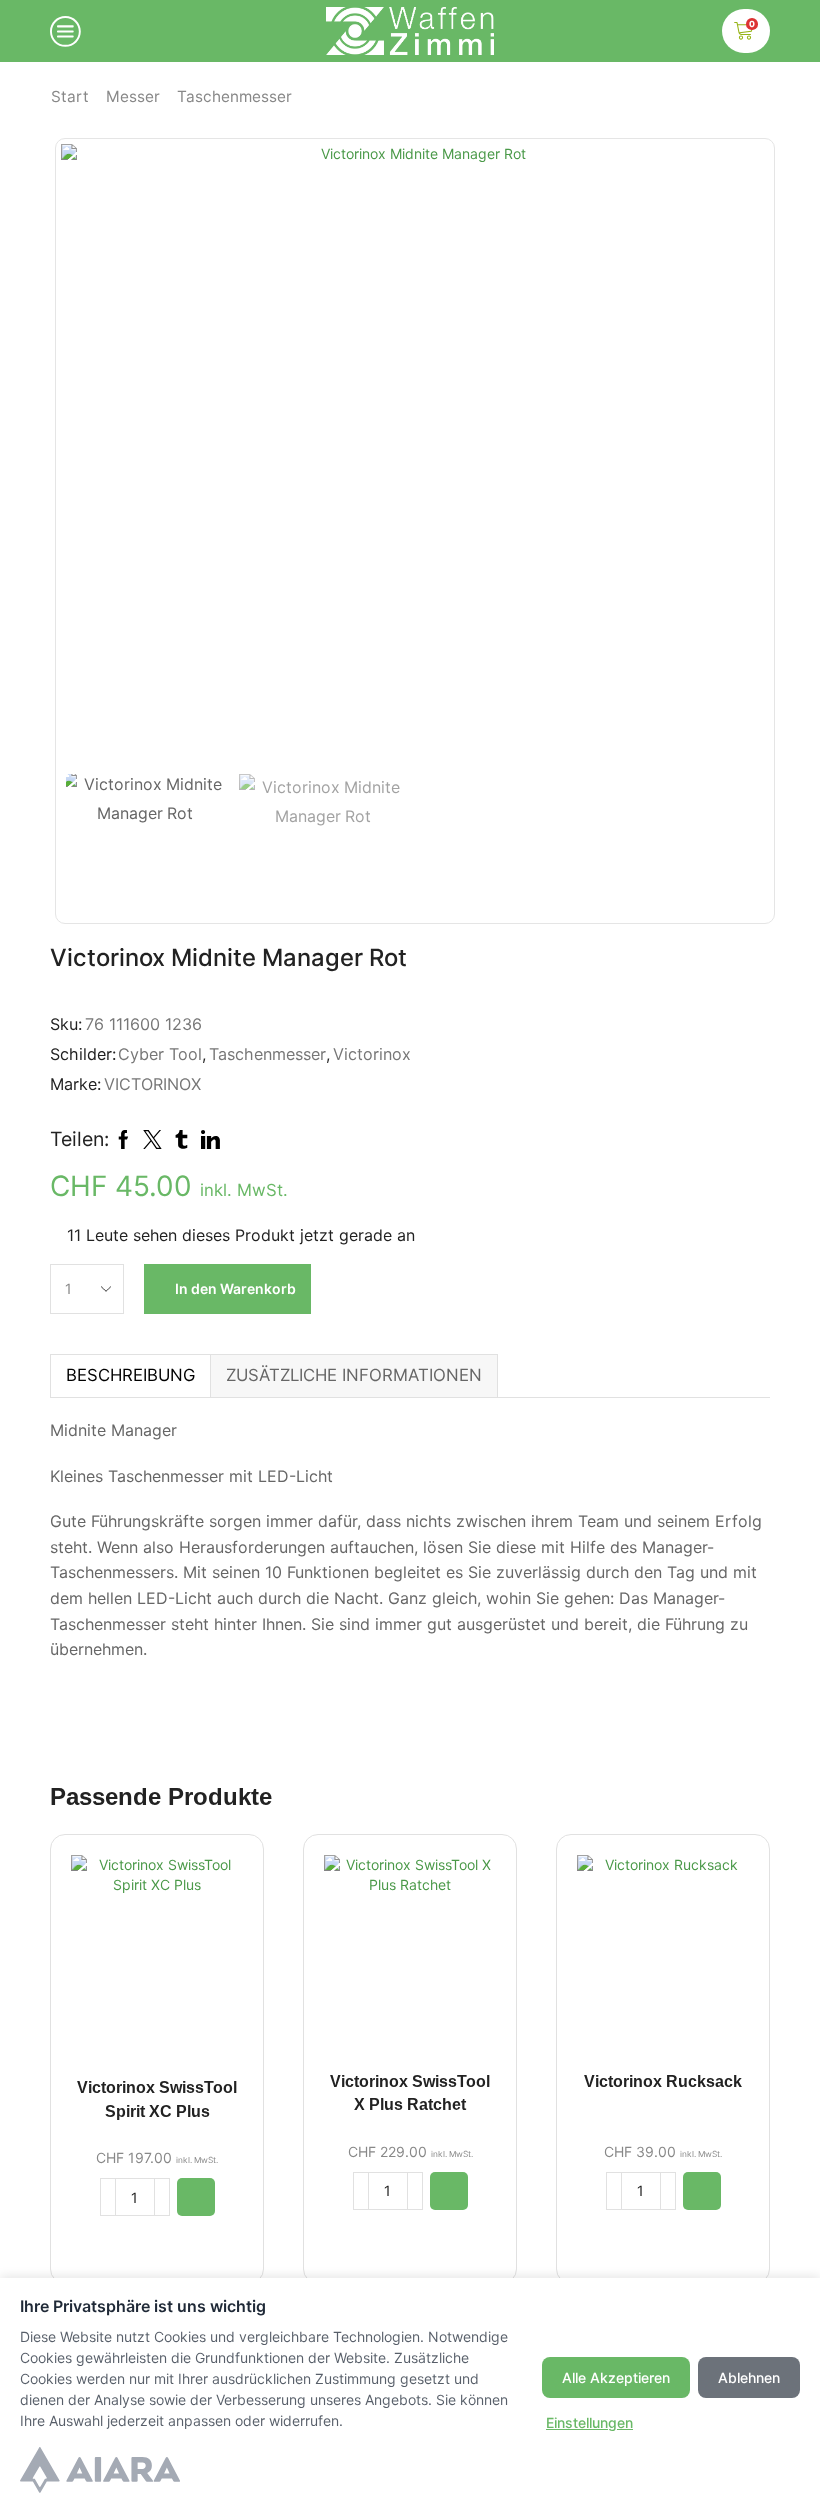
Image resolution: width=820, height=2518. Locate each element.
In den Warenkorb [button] (157, 1965)
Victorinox (372, 1054)
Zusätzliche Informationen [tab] (354, 1375)
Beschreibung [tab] (130, 1375)
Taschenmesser (234, 96)
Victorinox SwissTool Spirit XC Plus (157, 2099)
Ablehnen (749, 2377)
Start (70, 96)
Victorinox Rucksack (663, 2081)
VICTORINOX (152, 1084)
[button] (196, 2197)
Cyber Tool (160, 1054)
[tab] (130, 1375)
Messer (133, 96)
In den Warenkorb (235, 1288)
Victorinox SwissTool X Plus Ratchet (410, 2093)
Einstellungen (589, 2422)
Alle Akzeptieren (616, 2377)
